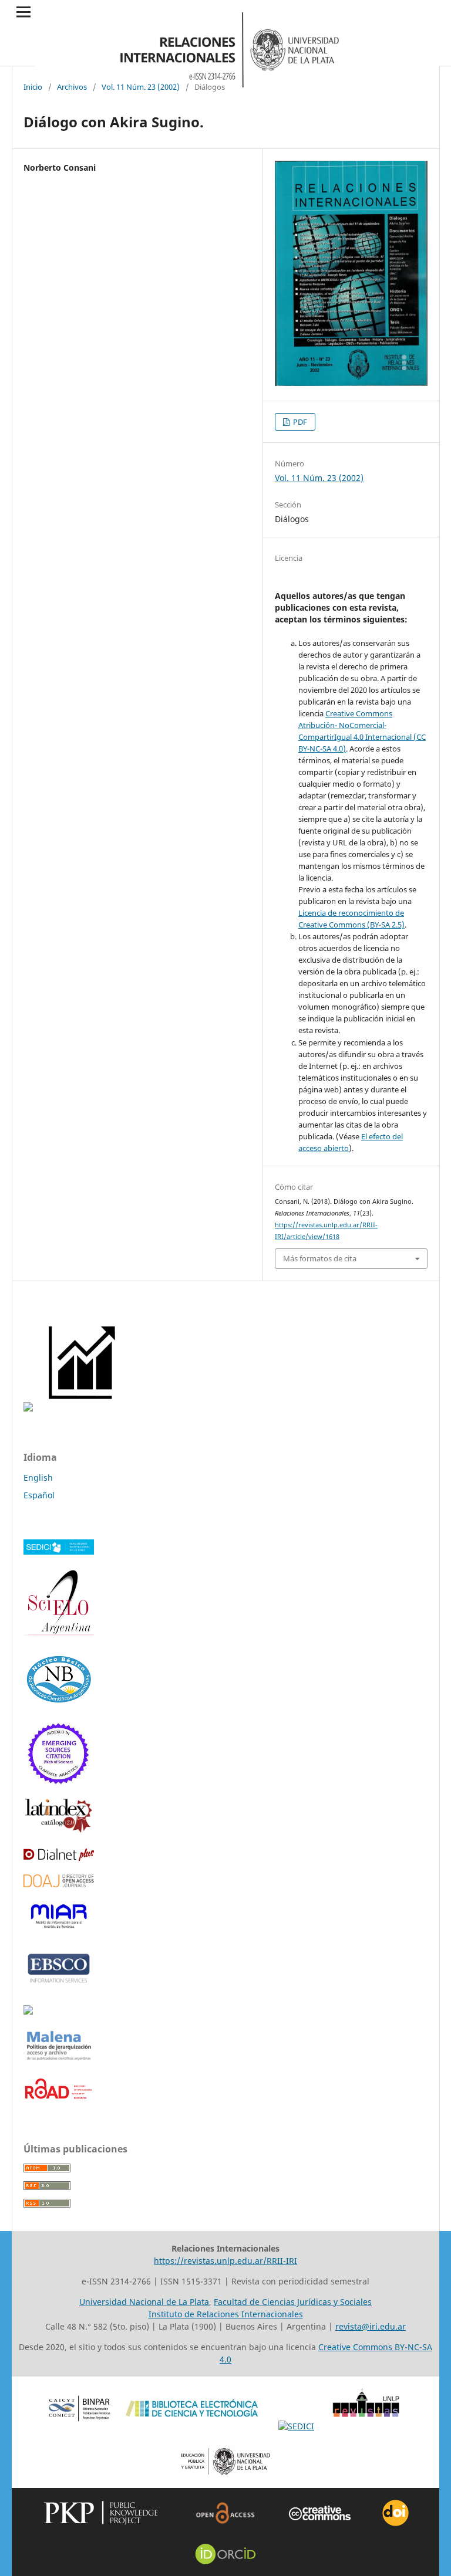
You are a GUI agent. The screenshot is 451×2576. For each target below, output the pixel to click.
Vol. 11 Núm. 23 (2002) (141, 87)
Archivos (72, 87)
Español (39, 1495)
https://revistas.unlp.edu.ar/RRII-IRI (225, 2261)
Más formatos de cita (320, 1258)
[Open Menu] (23, 12)
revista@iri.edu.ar (371, 2326)
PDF (299, 422)
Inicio (33, 87)
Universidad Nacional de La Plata (144, 2302)
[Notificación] (28, 1408)
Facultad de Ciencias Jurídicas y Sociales (293, 2302)
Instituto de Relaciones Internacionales (226, 2314)
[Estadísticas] (83, 1408)
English (38, 1477)
